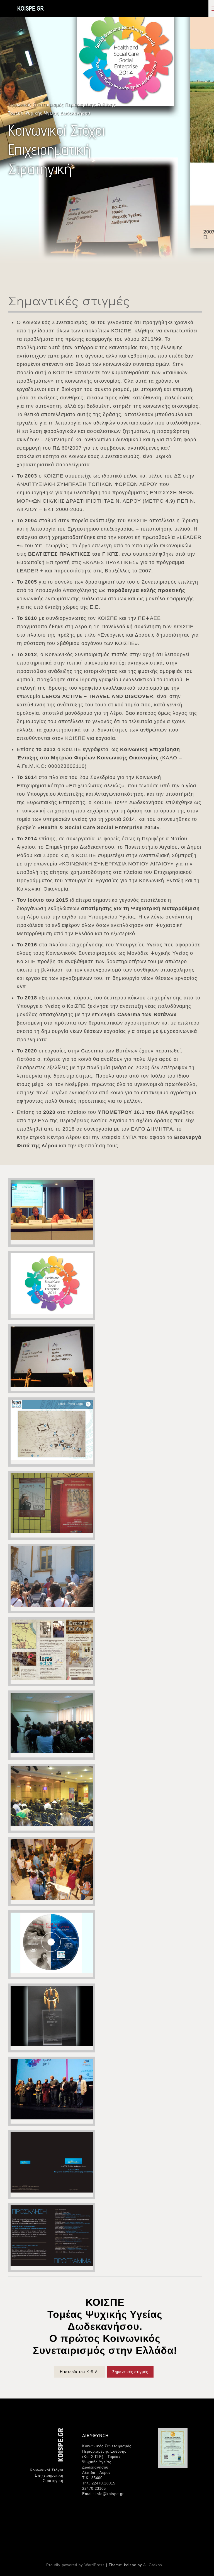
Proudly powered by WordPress (76, 2565)
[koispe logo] (30, 8)
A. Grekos (153, 2565)
